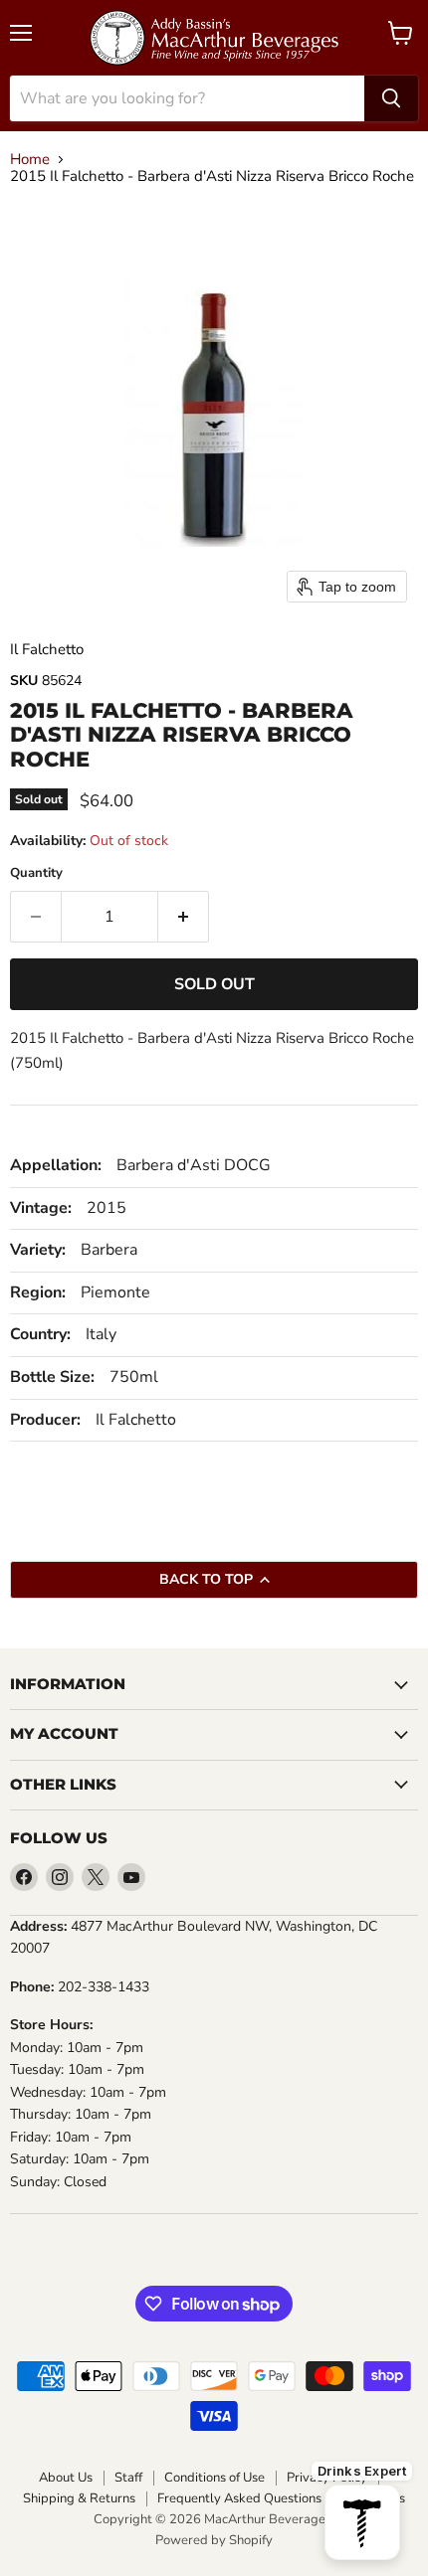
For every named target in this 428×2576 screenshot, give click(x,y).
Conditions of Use (214, 2478)
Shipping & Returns (79, 2499)
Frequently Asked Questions (239, 2499)
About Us (66, 2478)
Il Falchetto (47, 649)
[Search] (391, 98)
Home (30, 160)
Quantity (36, 873)
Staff (128, 2478)
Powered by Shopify (214, 2540)
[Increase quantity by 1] (184, 917)
